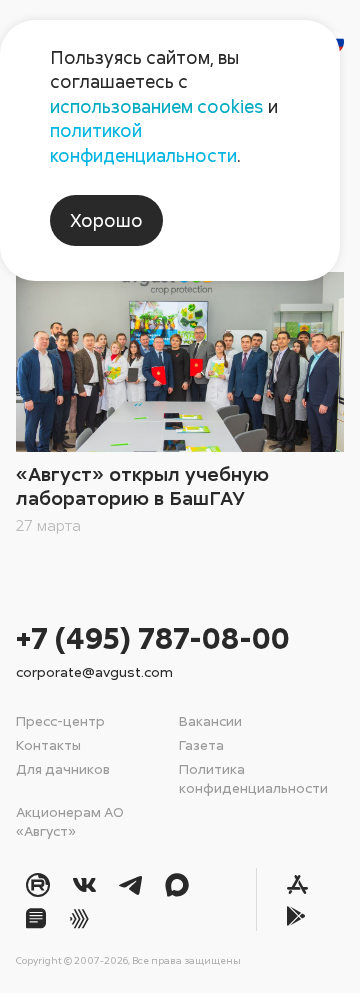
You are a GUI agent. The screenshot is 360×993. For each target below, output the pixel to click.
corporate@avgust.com (94, 671)
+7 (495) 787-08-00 (153, 637)
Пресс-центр (60, 720)
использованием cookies (157, 106)
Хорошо (106, 220)
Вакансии (210, 720)
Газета (201, 744)
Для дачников (63, 768)
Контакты (48, 744)
